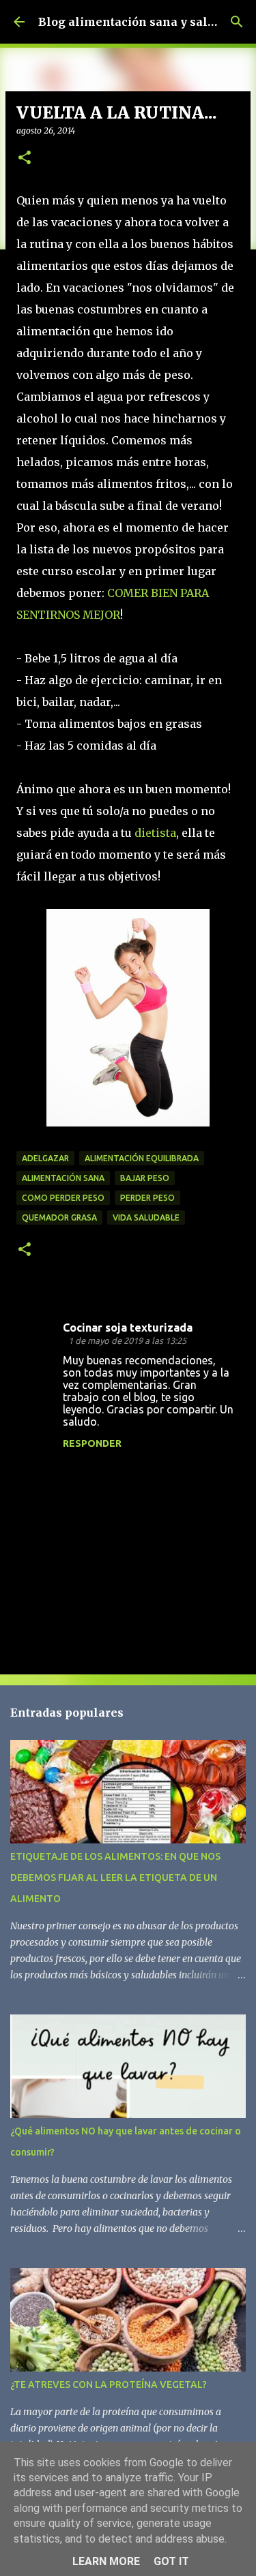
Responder (92, 1443)
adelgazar (45, 1158)
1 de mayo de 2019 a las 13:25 (127, 1340)
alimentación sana (63, 1178)
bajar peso (145, 1178)
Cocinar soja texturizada (128, 1328)
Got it (171, 2561)
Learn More (106, 2561)
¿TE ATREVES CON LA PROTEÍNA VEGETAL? (109, 2385)
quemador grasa (59, 1217)
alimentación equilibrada (142, 1158)
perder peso (147, 1198)
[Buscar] (237, 22)
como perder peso (63, 1198)
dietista (155, 833)
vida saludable (146, 1217)
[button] (25, 158)
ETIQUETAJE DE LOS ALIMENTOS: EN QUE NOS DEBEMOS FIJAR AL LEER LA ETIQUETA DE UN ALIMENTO (115, 1877)
